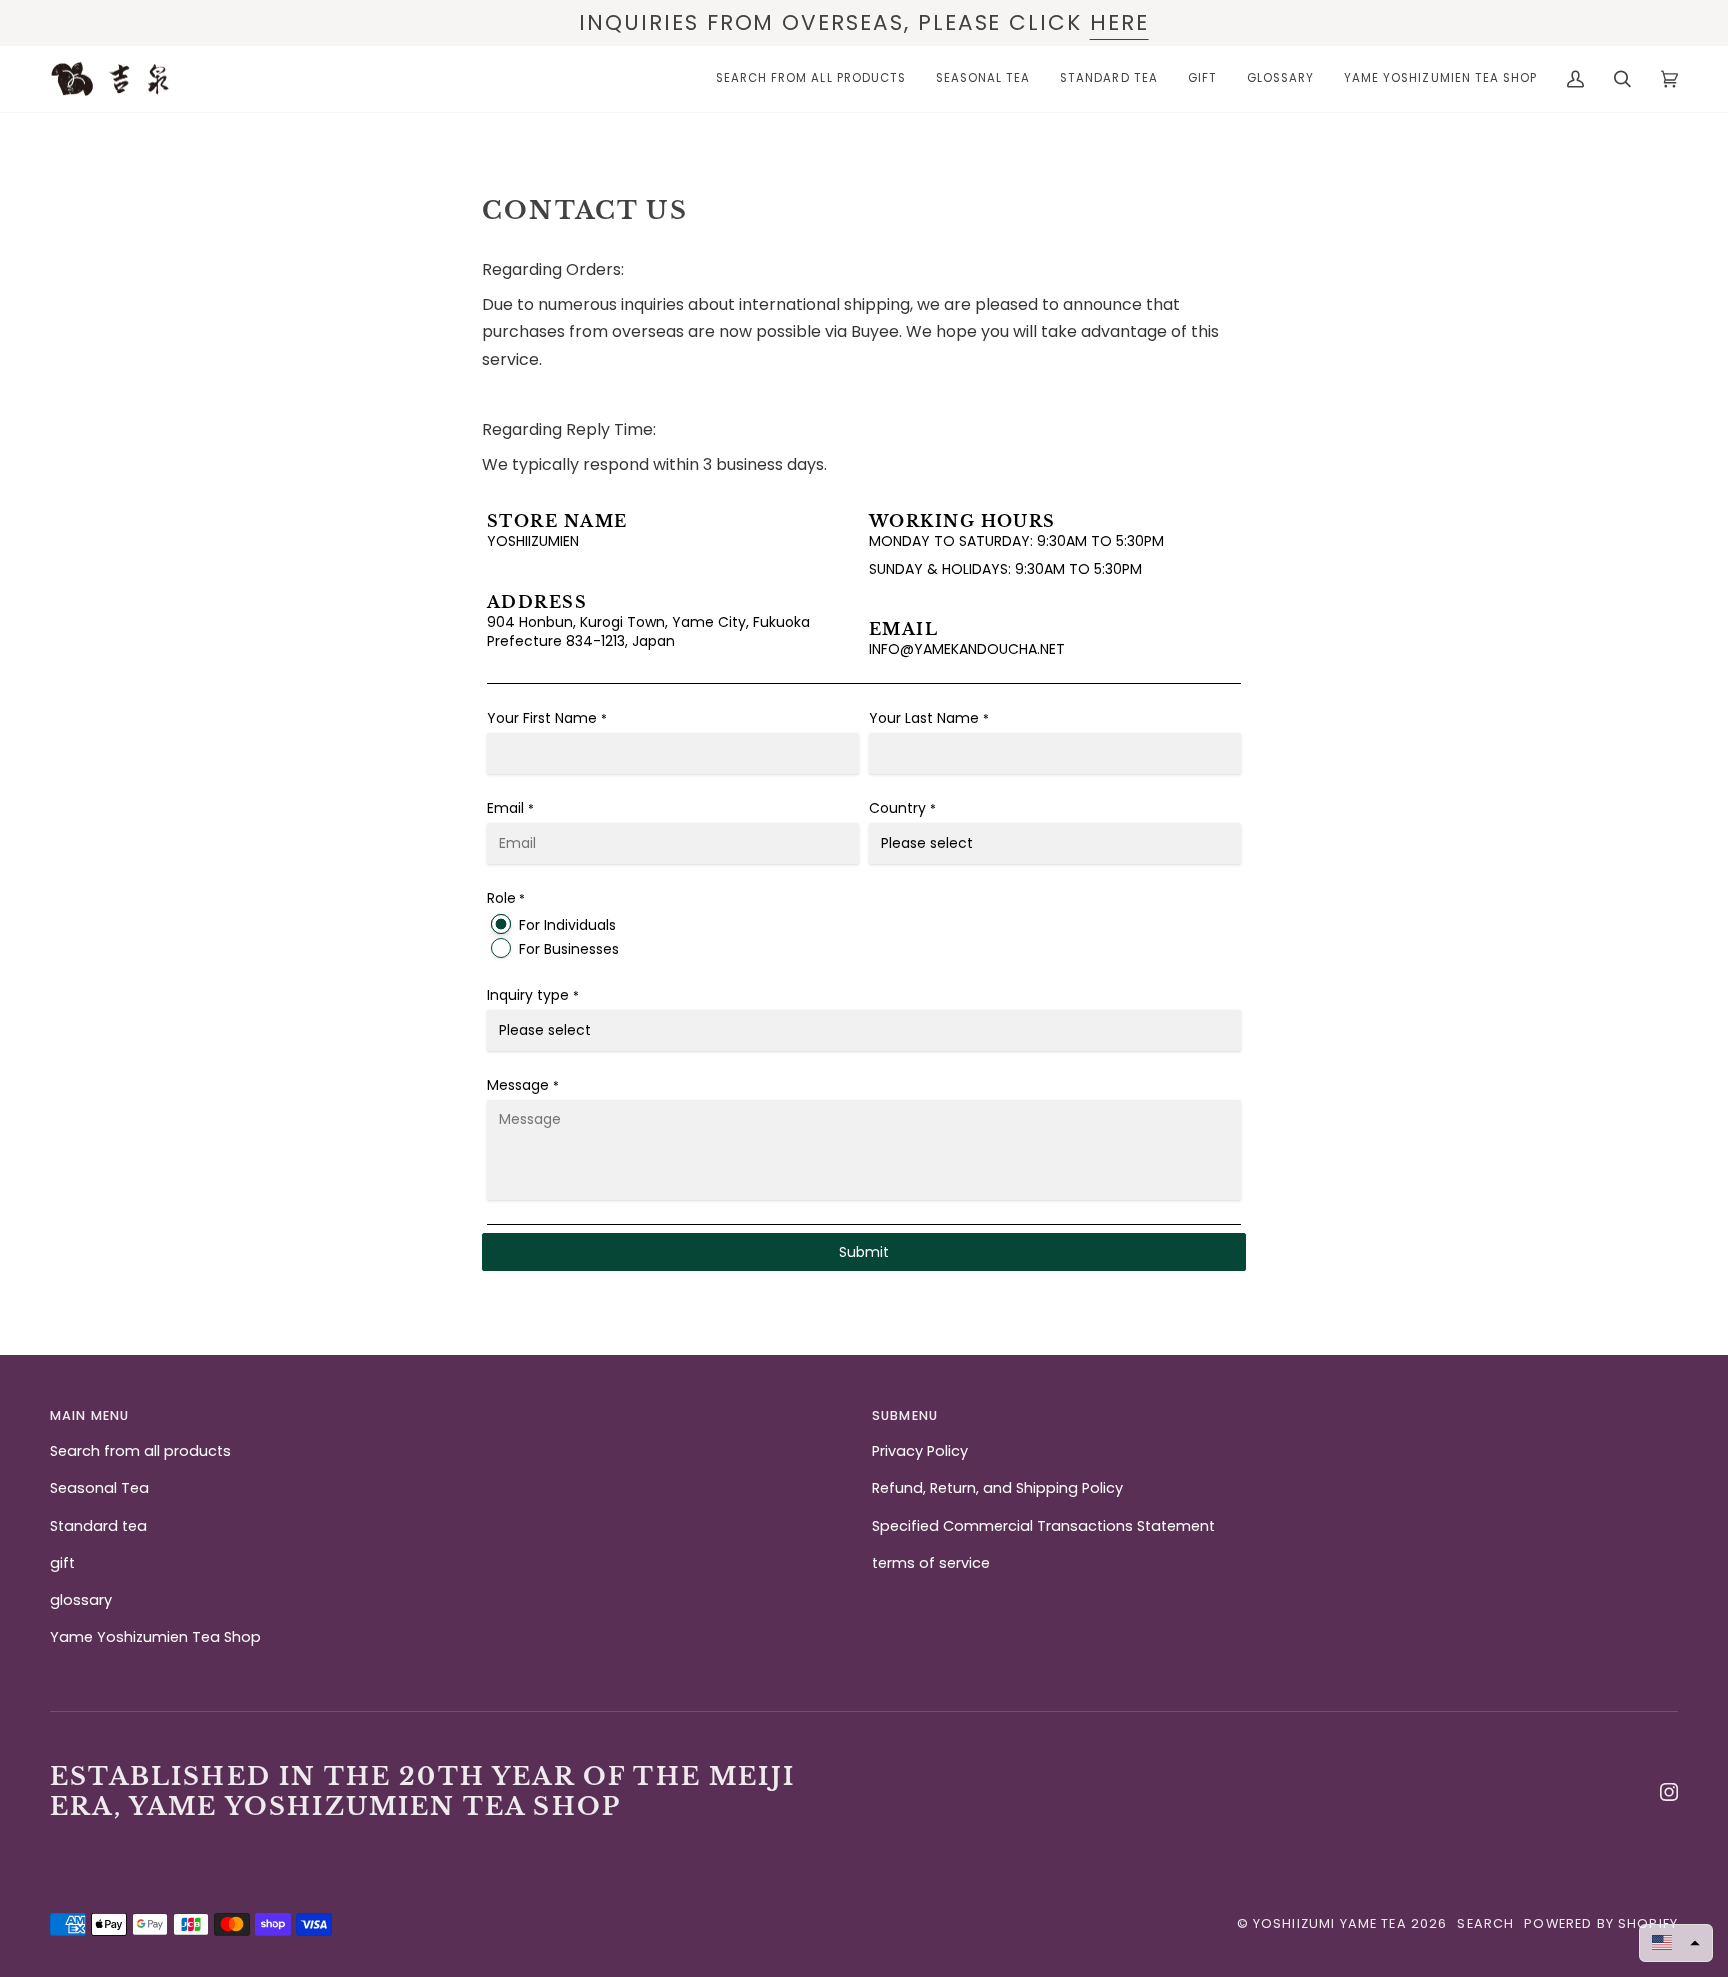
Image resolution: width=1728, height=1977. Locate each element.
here (1119, 22)
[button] (453, 1421)
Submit (864, 1252)
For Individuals (567, 925)
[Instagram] (1669, 1792)
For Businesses (569, 949)
